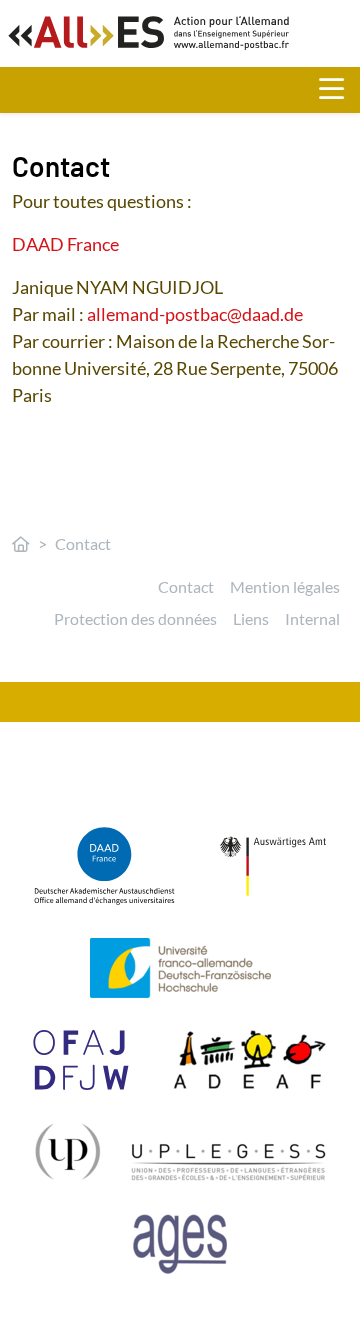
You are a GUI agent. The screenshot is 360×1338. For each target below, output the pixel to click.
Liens (251, 618)
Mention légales (285, 586)
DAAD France (65, 244)
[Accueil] (21, 543)
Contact (186, 586)
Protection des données (135, 618)
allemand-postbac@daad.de (193, 314)
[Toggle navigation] (339, 90)
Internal (312, 618)
